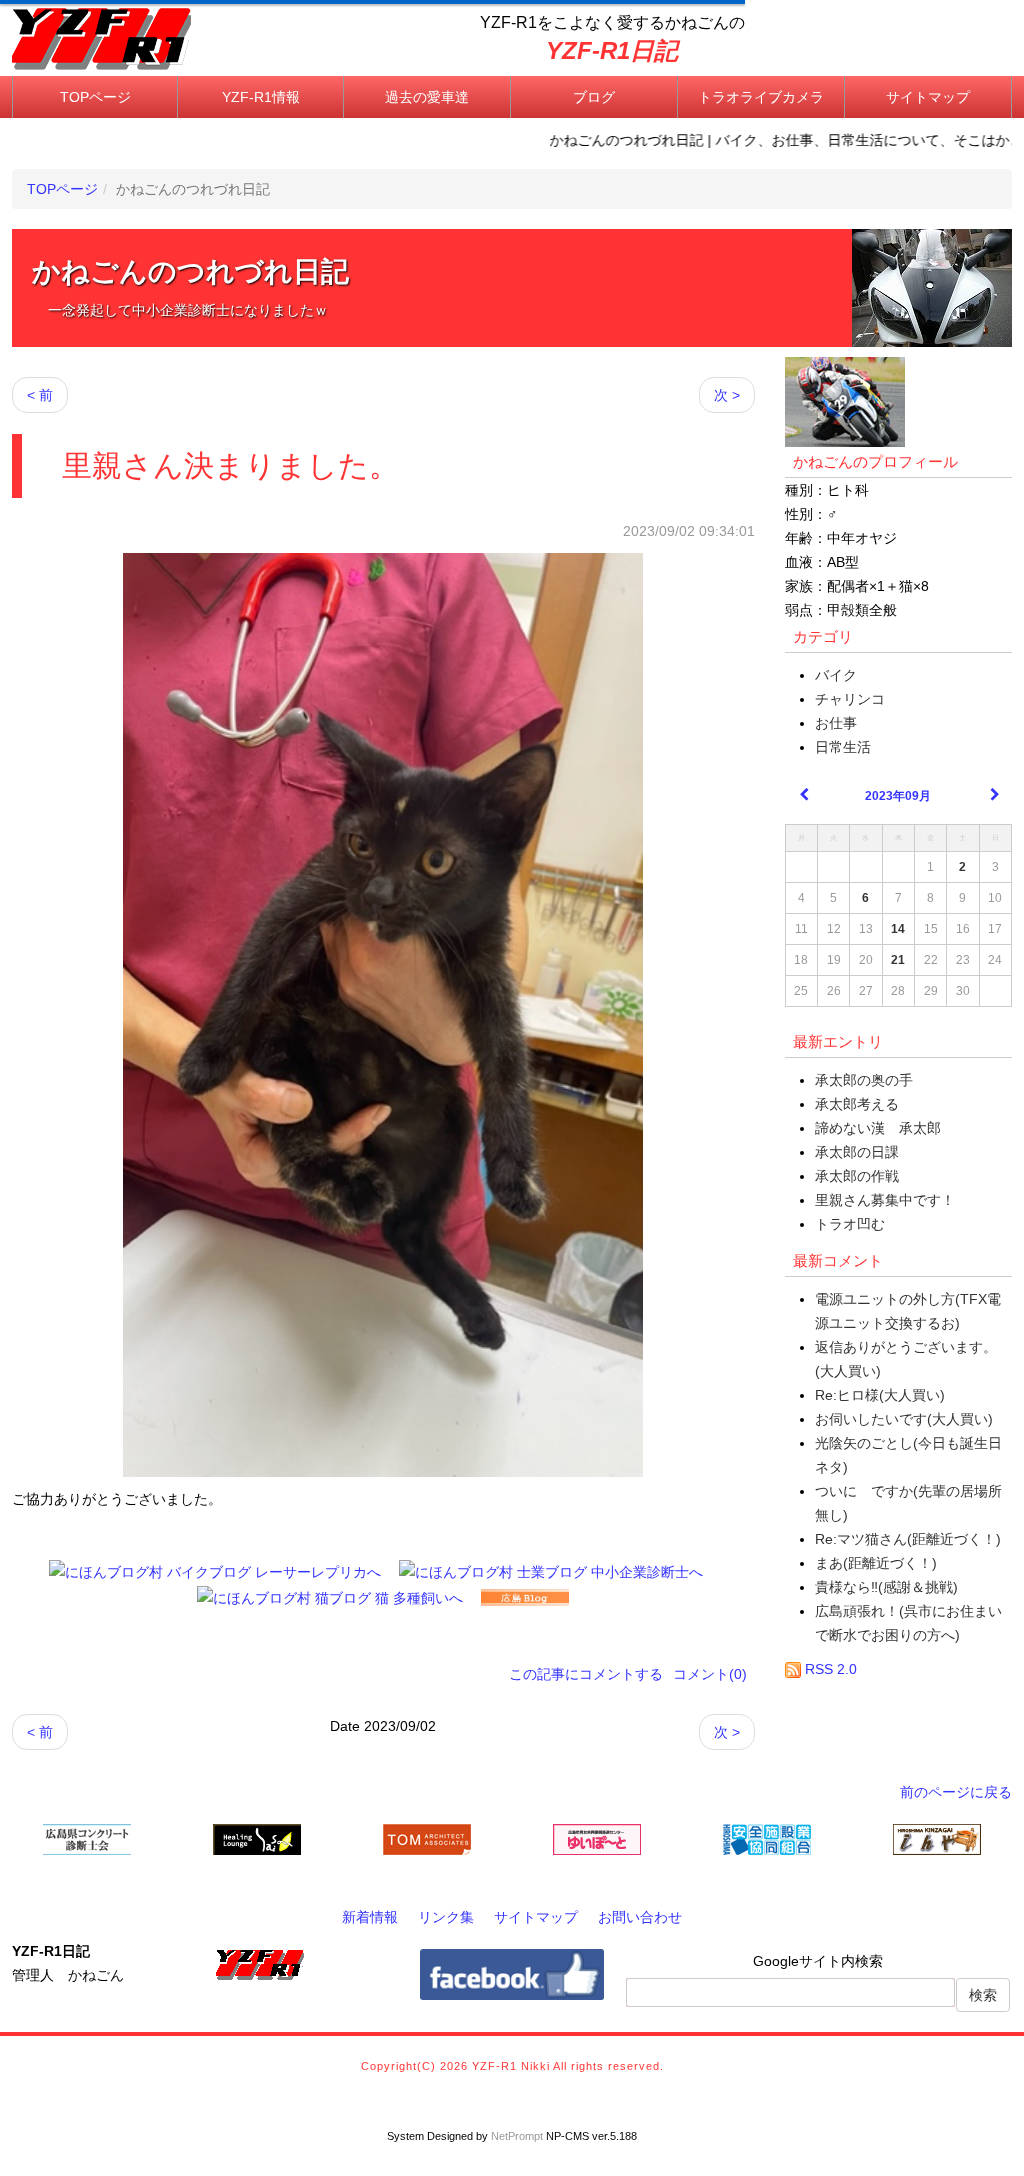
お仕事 (836, 723)
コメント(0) (710, 1674)
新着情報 (370, 1917)
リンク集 (446, 1917)
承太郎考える (857, 1104)
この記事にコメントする (586, 1674)
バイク (836, 675)
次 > (727, 395)
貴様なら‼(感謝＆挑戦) (886, 1587)
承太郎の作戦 (857, 1176)
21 (898, 960)
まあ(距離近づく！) (876, 1563)
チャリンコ (850, 699)
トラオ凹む (850, 1224)
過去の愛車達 (427, 97)
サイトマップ (928, 97)
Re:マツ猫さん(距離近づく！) (908, 1539)
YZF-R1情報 (261, 97)
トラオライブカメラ (761, 97)
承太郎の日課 (857, 1152)
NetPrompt (517, 2136)
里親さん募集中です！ (885, 1200)
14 (898, 929)
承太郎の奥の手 (864, 1080)
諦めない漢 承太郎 (878, 1128)
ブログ (594, 97)
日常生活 (843, 747)
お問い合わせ (640, 1917)
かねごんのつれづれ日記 (190, 271)
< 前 (40, 395)
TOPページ (95, 97)
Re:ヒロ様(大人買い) (880, 1395)
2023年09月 (898, 796)
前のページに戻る (956, 1792)
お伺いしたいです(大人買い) (904, 1419)
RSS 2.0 (829, 1669)
